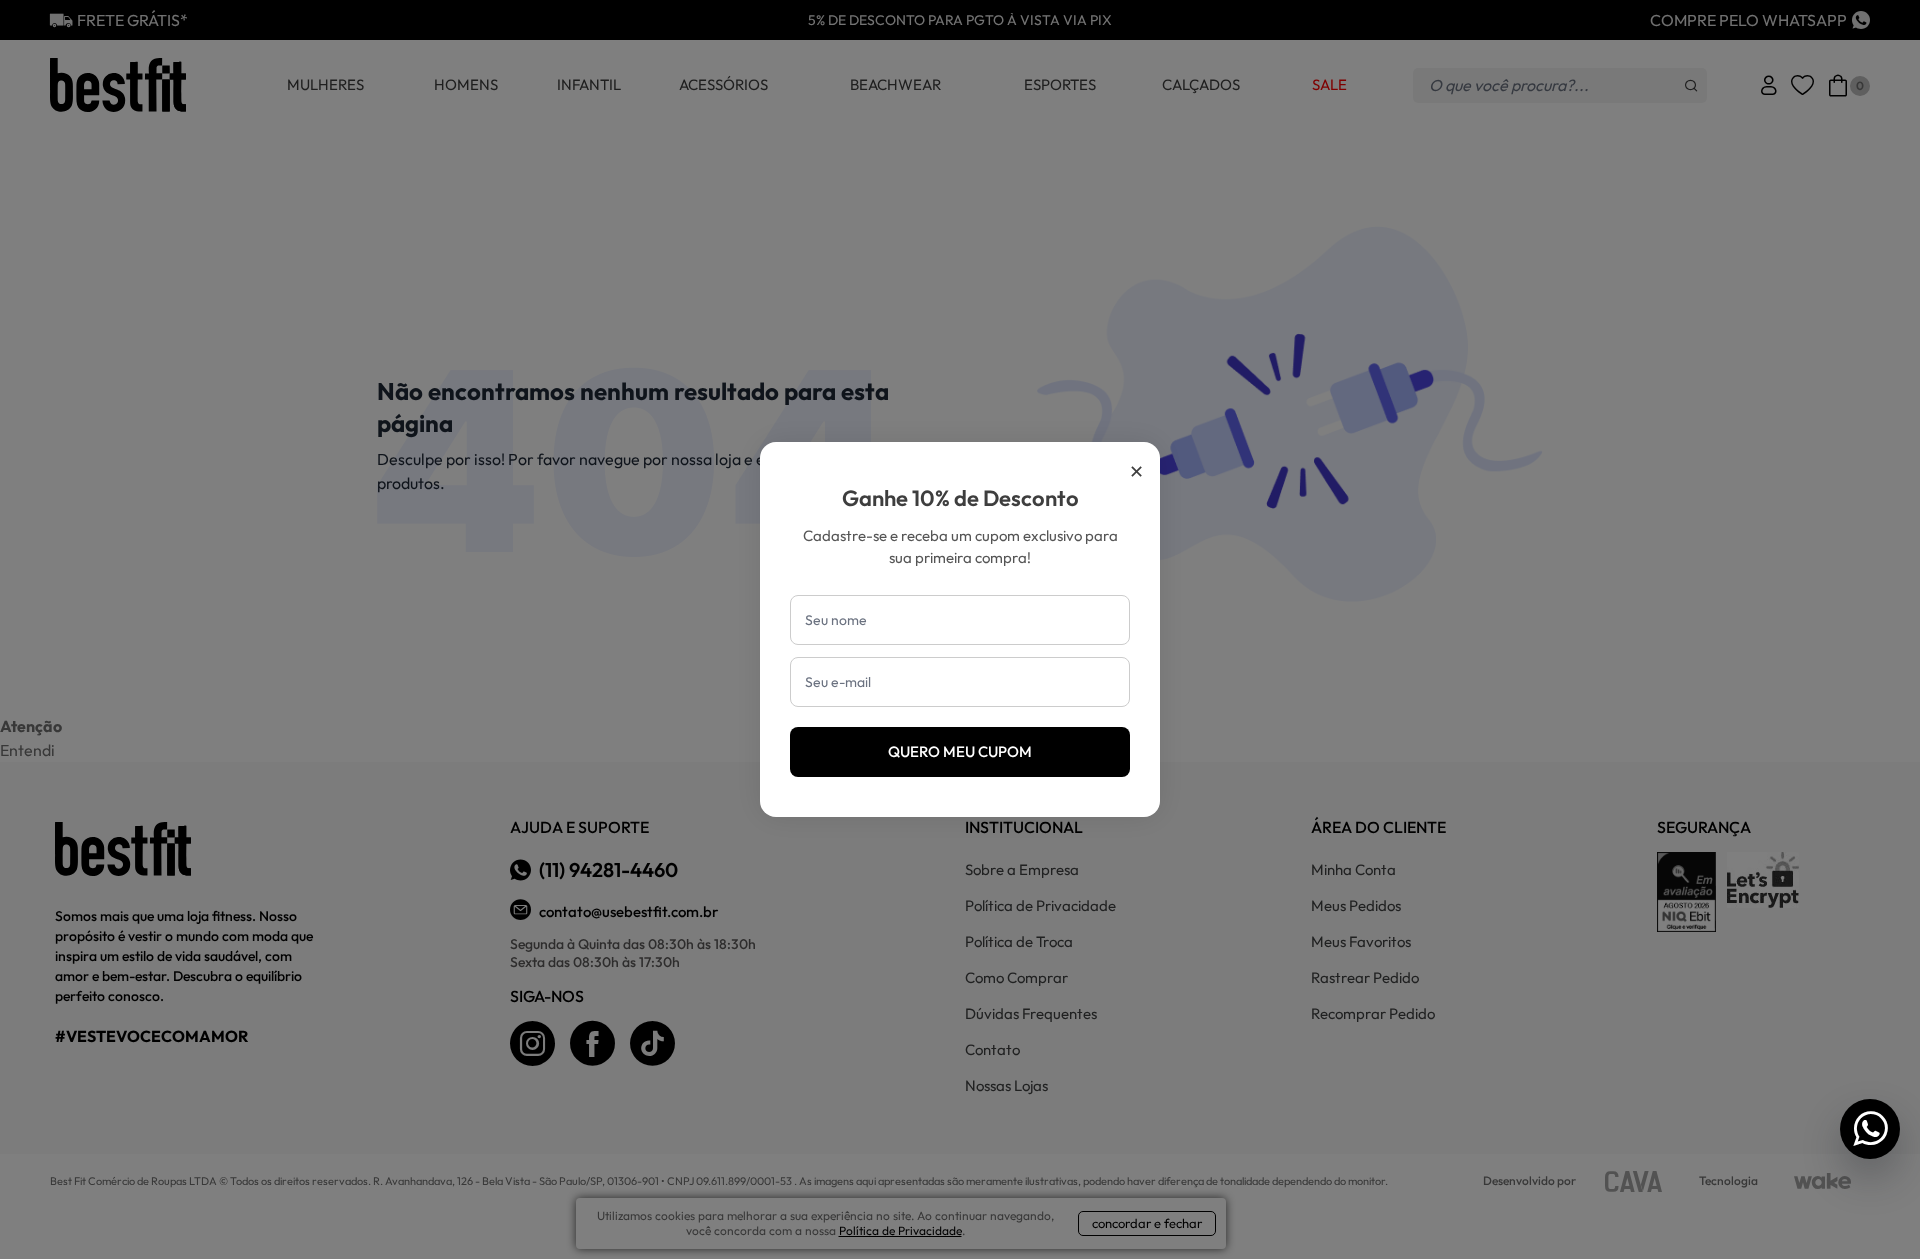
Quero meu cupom (960, 751)
